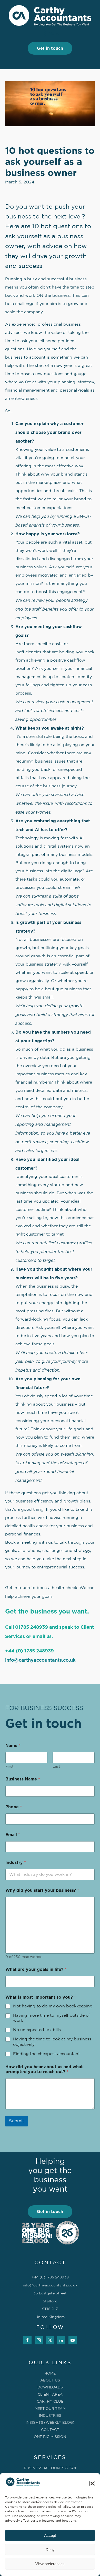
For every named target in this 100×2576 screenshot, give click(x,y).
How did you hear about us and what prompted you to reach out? (44, 2069)
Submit (17, 2121)
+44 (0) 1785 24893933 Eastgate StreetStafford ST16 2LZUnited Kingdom (50, 2297)
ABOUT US (50, 2380)
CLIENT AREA (50, 2395)
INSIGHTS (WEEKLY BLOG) (50, 2423)
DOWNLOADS (50, 2387)
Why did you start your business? (42, 1890)
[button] (92, 2484)
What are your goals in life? (36, 1970)
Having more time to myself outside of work (52, 2018)
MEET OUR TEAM (50, 2409)
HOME (50, 2374)
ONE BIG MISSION (50, 2437)
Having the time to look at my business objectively (52, 2042)
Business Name (23, 1779)
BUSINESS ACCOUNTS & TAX (50, 2468)
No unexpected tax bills (37, 2030)
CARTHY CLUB (50, 2402)
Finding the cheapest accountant (46, 2054)
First (9, 1767)
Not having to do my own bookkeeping (53, 2006)
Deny (50, 2550)
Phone (14, 1807)
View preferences (50, 2564)
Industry (16, 1863)
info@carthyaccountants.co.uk (40, 1660)
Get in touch (50, 48)
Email (13, 1835)
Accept (50, 2535)
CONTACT (50, 2430)
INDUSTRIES (50, 2416)
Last (56, 1767)
